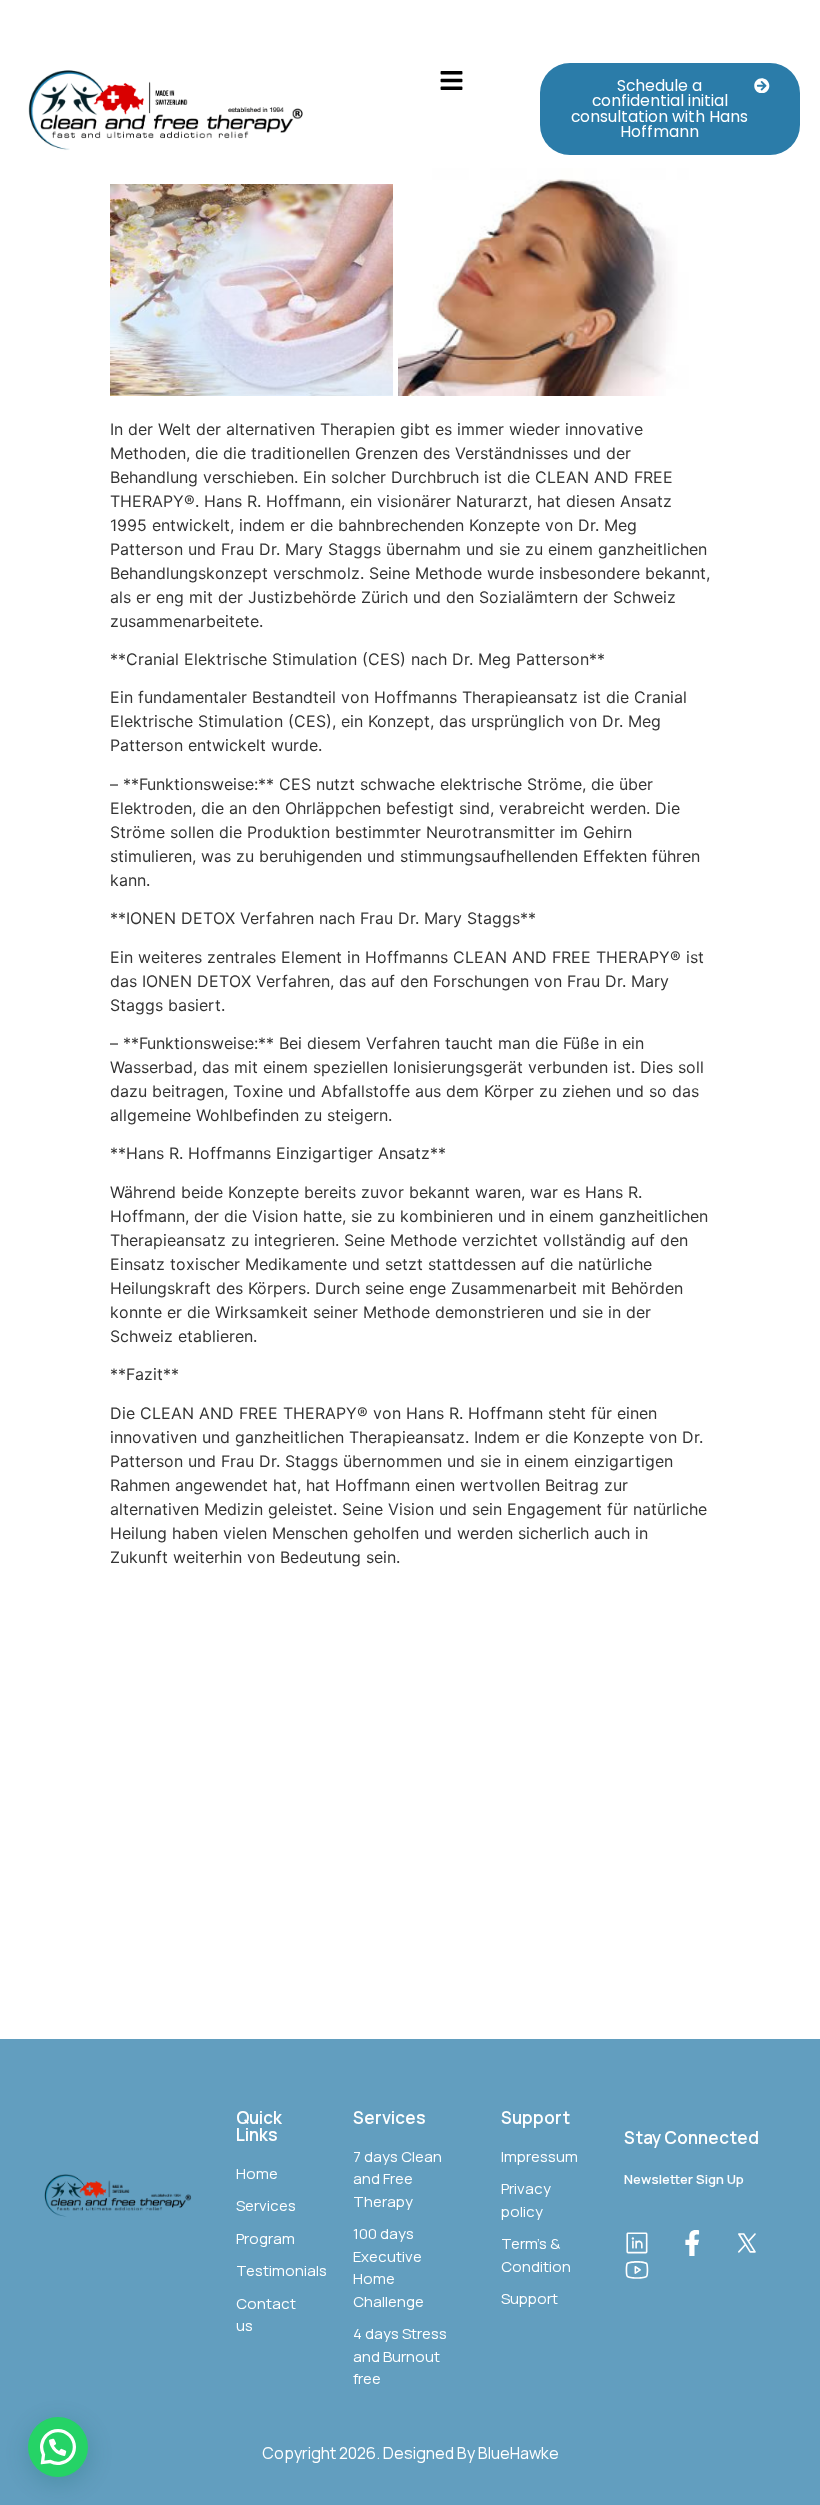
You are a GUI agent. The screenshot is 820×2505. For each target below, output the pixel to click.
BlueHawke (518, 2453)
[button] (452, 81)
